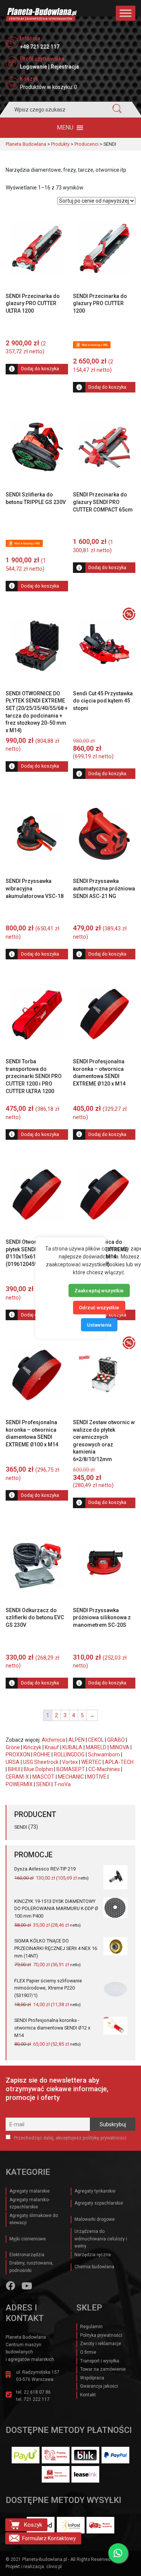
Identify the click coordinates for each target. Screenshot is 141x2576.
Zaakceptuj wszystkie (99, 1290)
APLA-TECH (119, 1762)
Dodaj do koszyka (40, 369)
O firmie (88, 2352)
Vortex (70, 1762)
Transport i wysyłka (100, 2361)
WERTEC (91, 1762)
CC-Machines (104, 1769)
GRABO (116, 1740)
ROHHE (42, 1754)
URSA (13, 1762)
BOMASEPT (71, 1769)
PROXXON (18, 1754)
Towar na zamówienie (103, 2369)
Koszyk (33, 2525)
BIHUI (14, 1769)
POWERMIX (19, 1784)
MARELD (96, 1747)
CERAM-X (17, 1777)
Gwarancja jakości (99, 2386)
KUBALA (72, 1747)
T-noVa (62, 1784)
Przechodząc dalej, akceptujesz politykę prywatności (70, 2138)
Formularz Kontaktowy (49, 2538)
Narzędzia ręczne (93, 2255)
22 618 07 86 (37, 2392)
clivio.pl (54, 2567)
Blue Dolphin (38, 1769)
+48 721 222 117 (40, 47)
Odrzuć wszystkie (99, 1308)
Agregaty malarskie (30, 2191)
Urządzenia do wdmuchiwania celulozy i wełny (101, 2239)
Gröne (13, 1747)
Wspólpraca (92, 2378)
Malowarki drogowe (95, 2219)
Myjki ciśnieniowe (28, 2239)
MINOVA (120, 1747)
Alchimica (53, 1740)
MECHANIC (71, 1777)
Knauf (52, 1747)
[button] (65, 128)
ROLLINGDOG (69, 1754)
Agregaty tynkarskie (95, 2191)
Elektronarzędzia (27, 2255)
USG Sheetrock (41, 1762)
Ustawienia (99, 1325)
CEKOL (96, 1740)
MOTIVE (97, 1777)
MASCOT (43, 1777)
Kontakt (88, 2395)
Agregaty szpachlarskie (99, 2203)
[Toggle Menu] (126, 13)
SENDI (43, 1784)
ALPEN (77, 1740)
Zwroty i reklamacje (101, 2344)
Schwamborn (104, 1754)
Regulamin (91, 2327)
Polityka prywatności (101, 2335)
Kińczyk (32, 1747)
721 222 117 (37, 2399)
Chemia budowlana (94, 2267)
